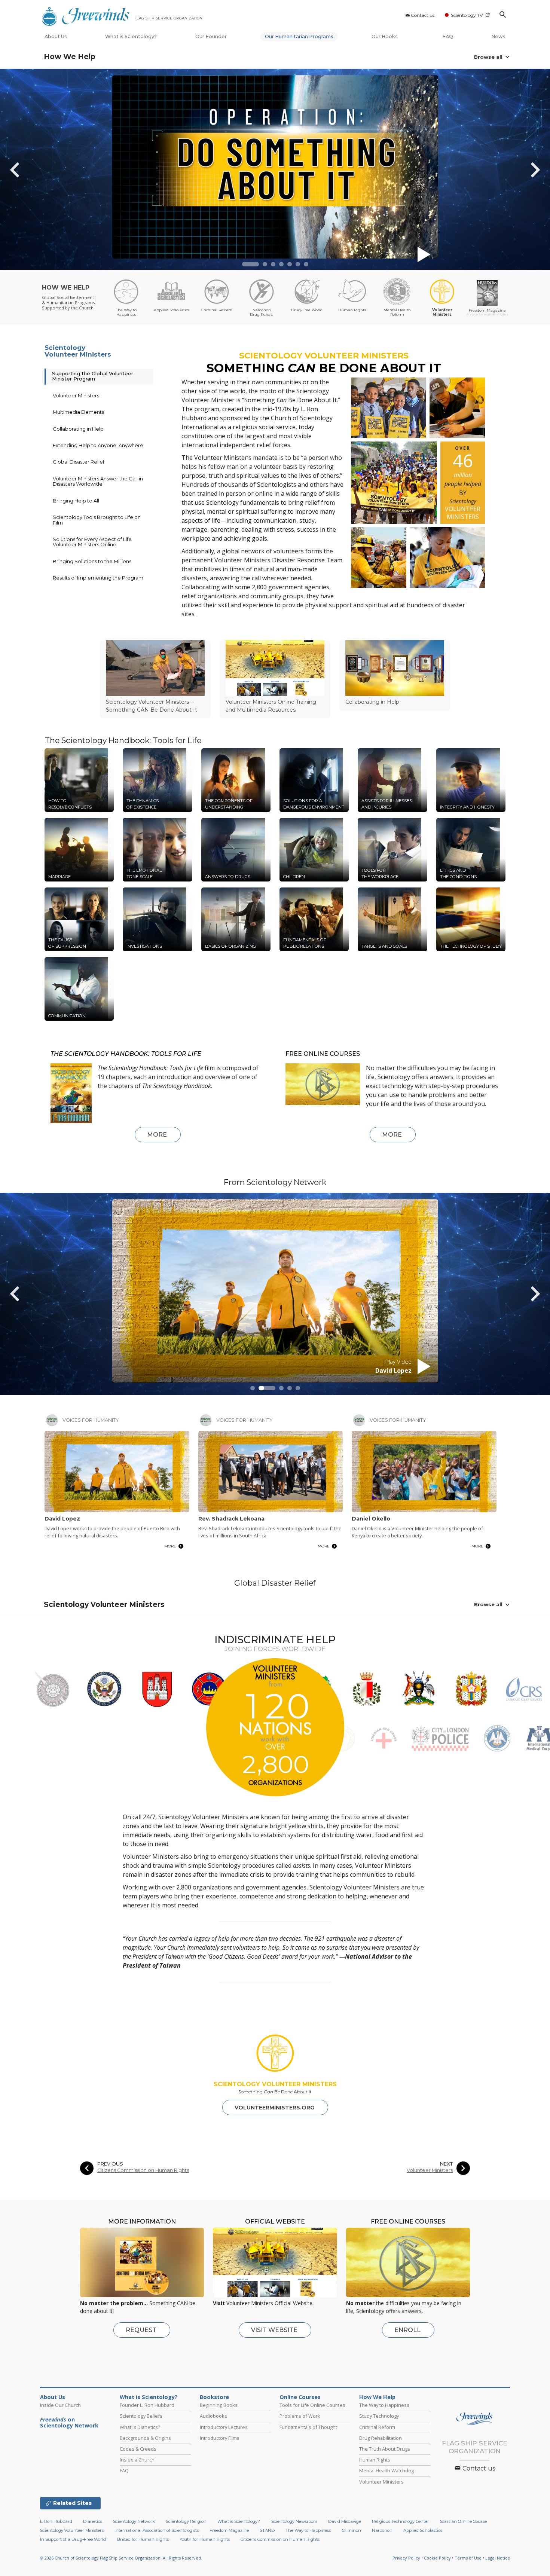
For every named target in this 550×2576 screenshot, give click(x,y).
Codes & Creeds (138, 2449)
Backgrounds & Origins (145, 2438)
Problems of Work (300, 2416)
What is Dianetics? (140, 2427)
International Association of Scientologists (157, 2530)
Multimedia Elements (78, 412)
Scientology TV (467, 15)
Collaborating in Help (78, 429)
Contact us (423, 15)
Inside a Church (137, 2460)
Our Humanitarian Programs (299, 36)
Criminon (352, 2530)
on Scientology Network (69, 2423)
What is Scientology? (131, 36)
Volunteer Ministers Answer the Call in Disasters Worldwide (98, 481)
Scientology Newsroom (294, 2521)
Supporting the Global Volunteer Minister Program (93, 376)
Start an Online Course (463, 2521)
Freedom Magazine (229, 2530)
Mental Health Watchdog (386, 2470)
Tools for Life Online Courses (312, 2405)
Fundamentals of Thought (308, 2427)
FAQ (448, 36)
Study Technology (379, 2416)
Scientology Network (134, 2521)
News (498, 36)
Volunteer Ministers (76, 395)
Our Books (385, 36)
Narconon (382, 2530)
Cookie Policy (437, 2558)
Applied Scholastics (423, 2530)
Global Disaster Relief (79, 462)
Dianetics (93, 2521)
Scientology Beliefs (141, 2416)
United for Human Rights (143, 2539)
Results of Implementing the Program (98, 578)
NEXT (446, 2164)
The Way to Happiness (384, 2405)
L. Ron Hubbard (56, 2521)
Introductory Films (220, 2438)
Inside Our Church (60, 2405)
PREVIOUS (110, 2164)
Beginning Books (219, 2405)
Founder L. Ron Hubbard (147, 2405)
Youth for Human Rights (205, 2539)
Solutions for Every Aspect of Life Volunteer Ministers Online (92, 542)
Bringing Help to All (76, 501)
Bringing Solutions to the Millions (92, 561)
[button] (250, 264)
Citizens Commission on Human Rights (143, 2170)
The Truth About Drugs (385, 2449)
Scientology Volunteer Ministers (78, 351)
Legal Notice (498, 2558)
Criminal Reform (377, 2427)
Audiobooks (213, 2416)
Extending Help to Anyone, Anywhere (98, 445)
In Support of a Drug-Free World (73, 2539)
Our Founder (211, 36)
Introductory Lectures (224, 2427)
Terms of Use (468, 2558)
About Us (56, 36)
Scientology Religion (186, 2521)
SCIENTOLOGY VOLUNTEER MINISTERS (275, 2084)
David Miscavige (345, 2521)
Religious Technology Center (401, 2521)
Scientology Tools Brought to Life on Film (97, 520)
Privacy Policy (406, 2558)
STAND (267, 2530)
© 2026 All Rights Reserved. (121, 2558)
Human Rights (375, 2460)
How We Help (70, 57)
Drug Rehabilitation (381, 2438)
